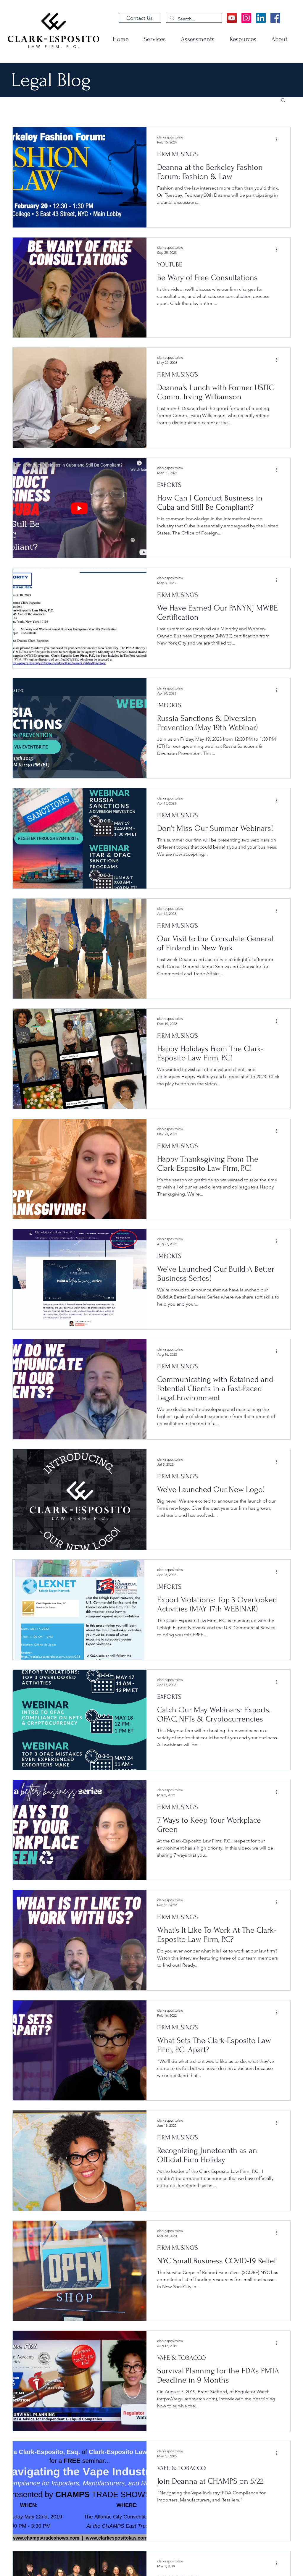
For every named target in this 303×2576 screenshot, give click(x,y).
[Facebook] (275, 18)
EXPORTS (169, 485)
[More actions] (279, 139)
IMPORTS (169, 705)
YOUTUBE (170, 264)
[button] (283, 100)
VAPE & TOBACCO (182, 2358)
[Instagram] (246, 18)
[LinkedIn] (261, 18)
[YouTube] (232, 18)
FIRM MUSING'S (178, 154)
